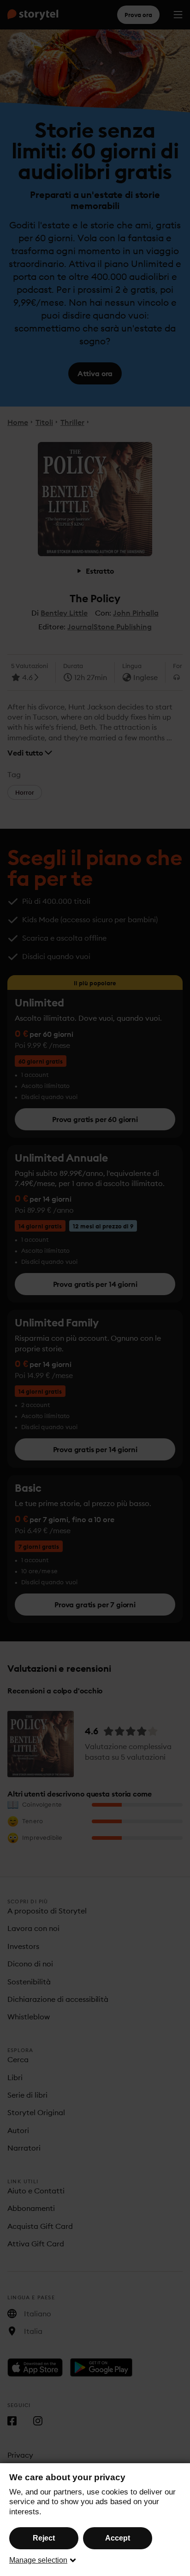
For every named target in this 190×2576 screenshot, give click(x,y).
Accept (118, 2538)
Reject (44, 2538)
